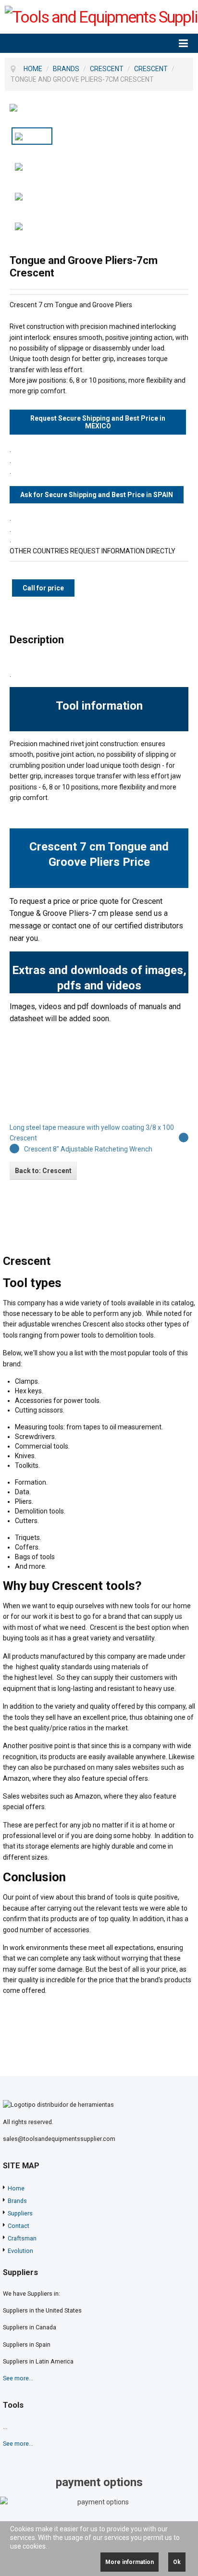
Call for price (43, 588)
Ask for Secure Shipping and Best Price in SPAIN (97, 495)
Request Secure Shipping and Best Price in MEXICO (98, 422)
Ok (177, 2562)
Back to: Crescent (43, 1171)
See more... (18, 2378)
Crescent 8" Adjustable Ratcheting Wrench (88, 1149)
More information (130, 2562)
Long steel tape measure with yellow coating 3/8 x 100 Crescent (92, 1133)
